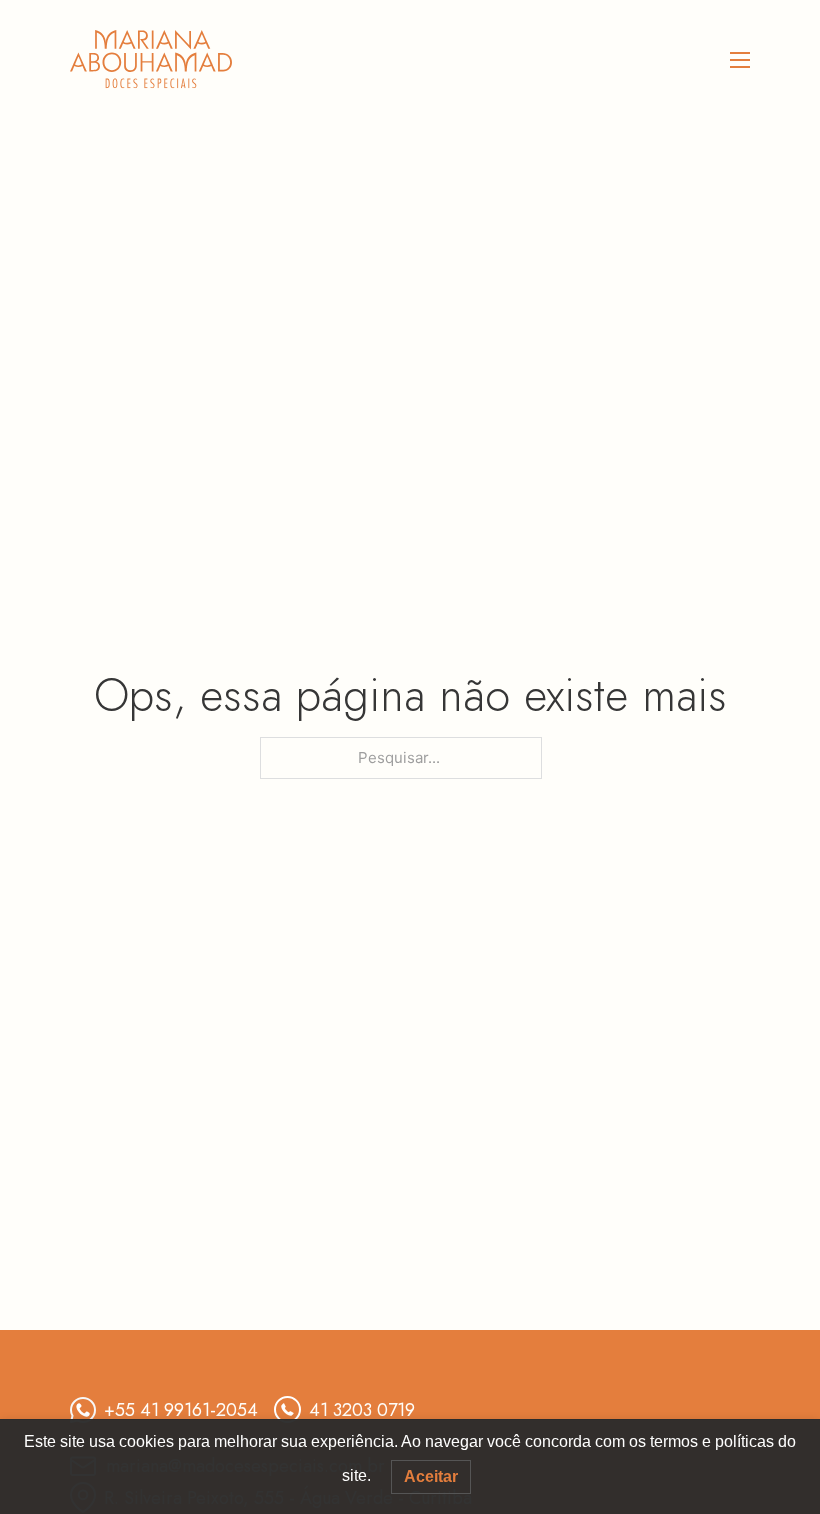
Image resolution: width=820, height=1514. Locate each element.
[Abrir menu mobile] (740, 60)
